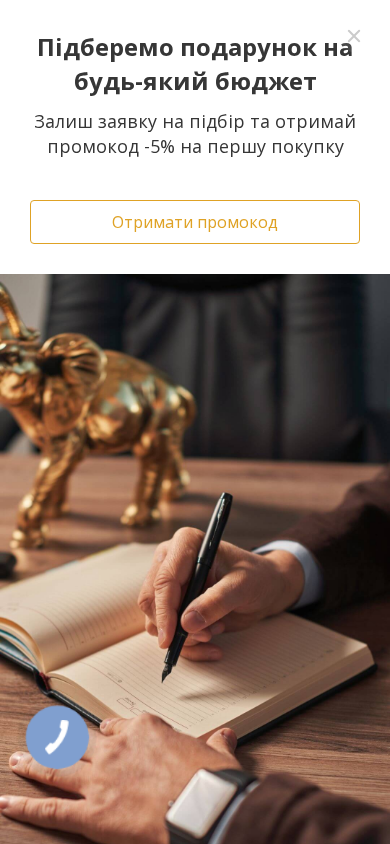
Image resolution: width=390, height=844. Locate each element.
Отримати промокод (195, 222)
